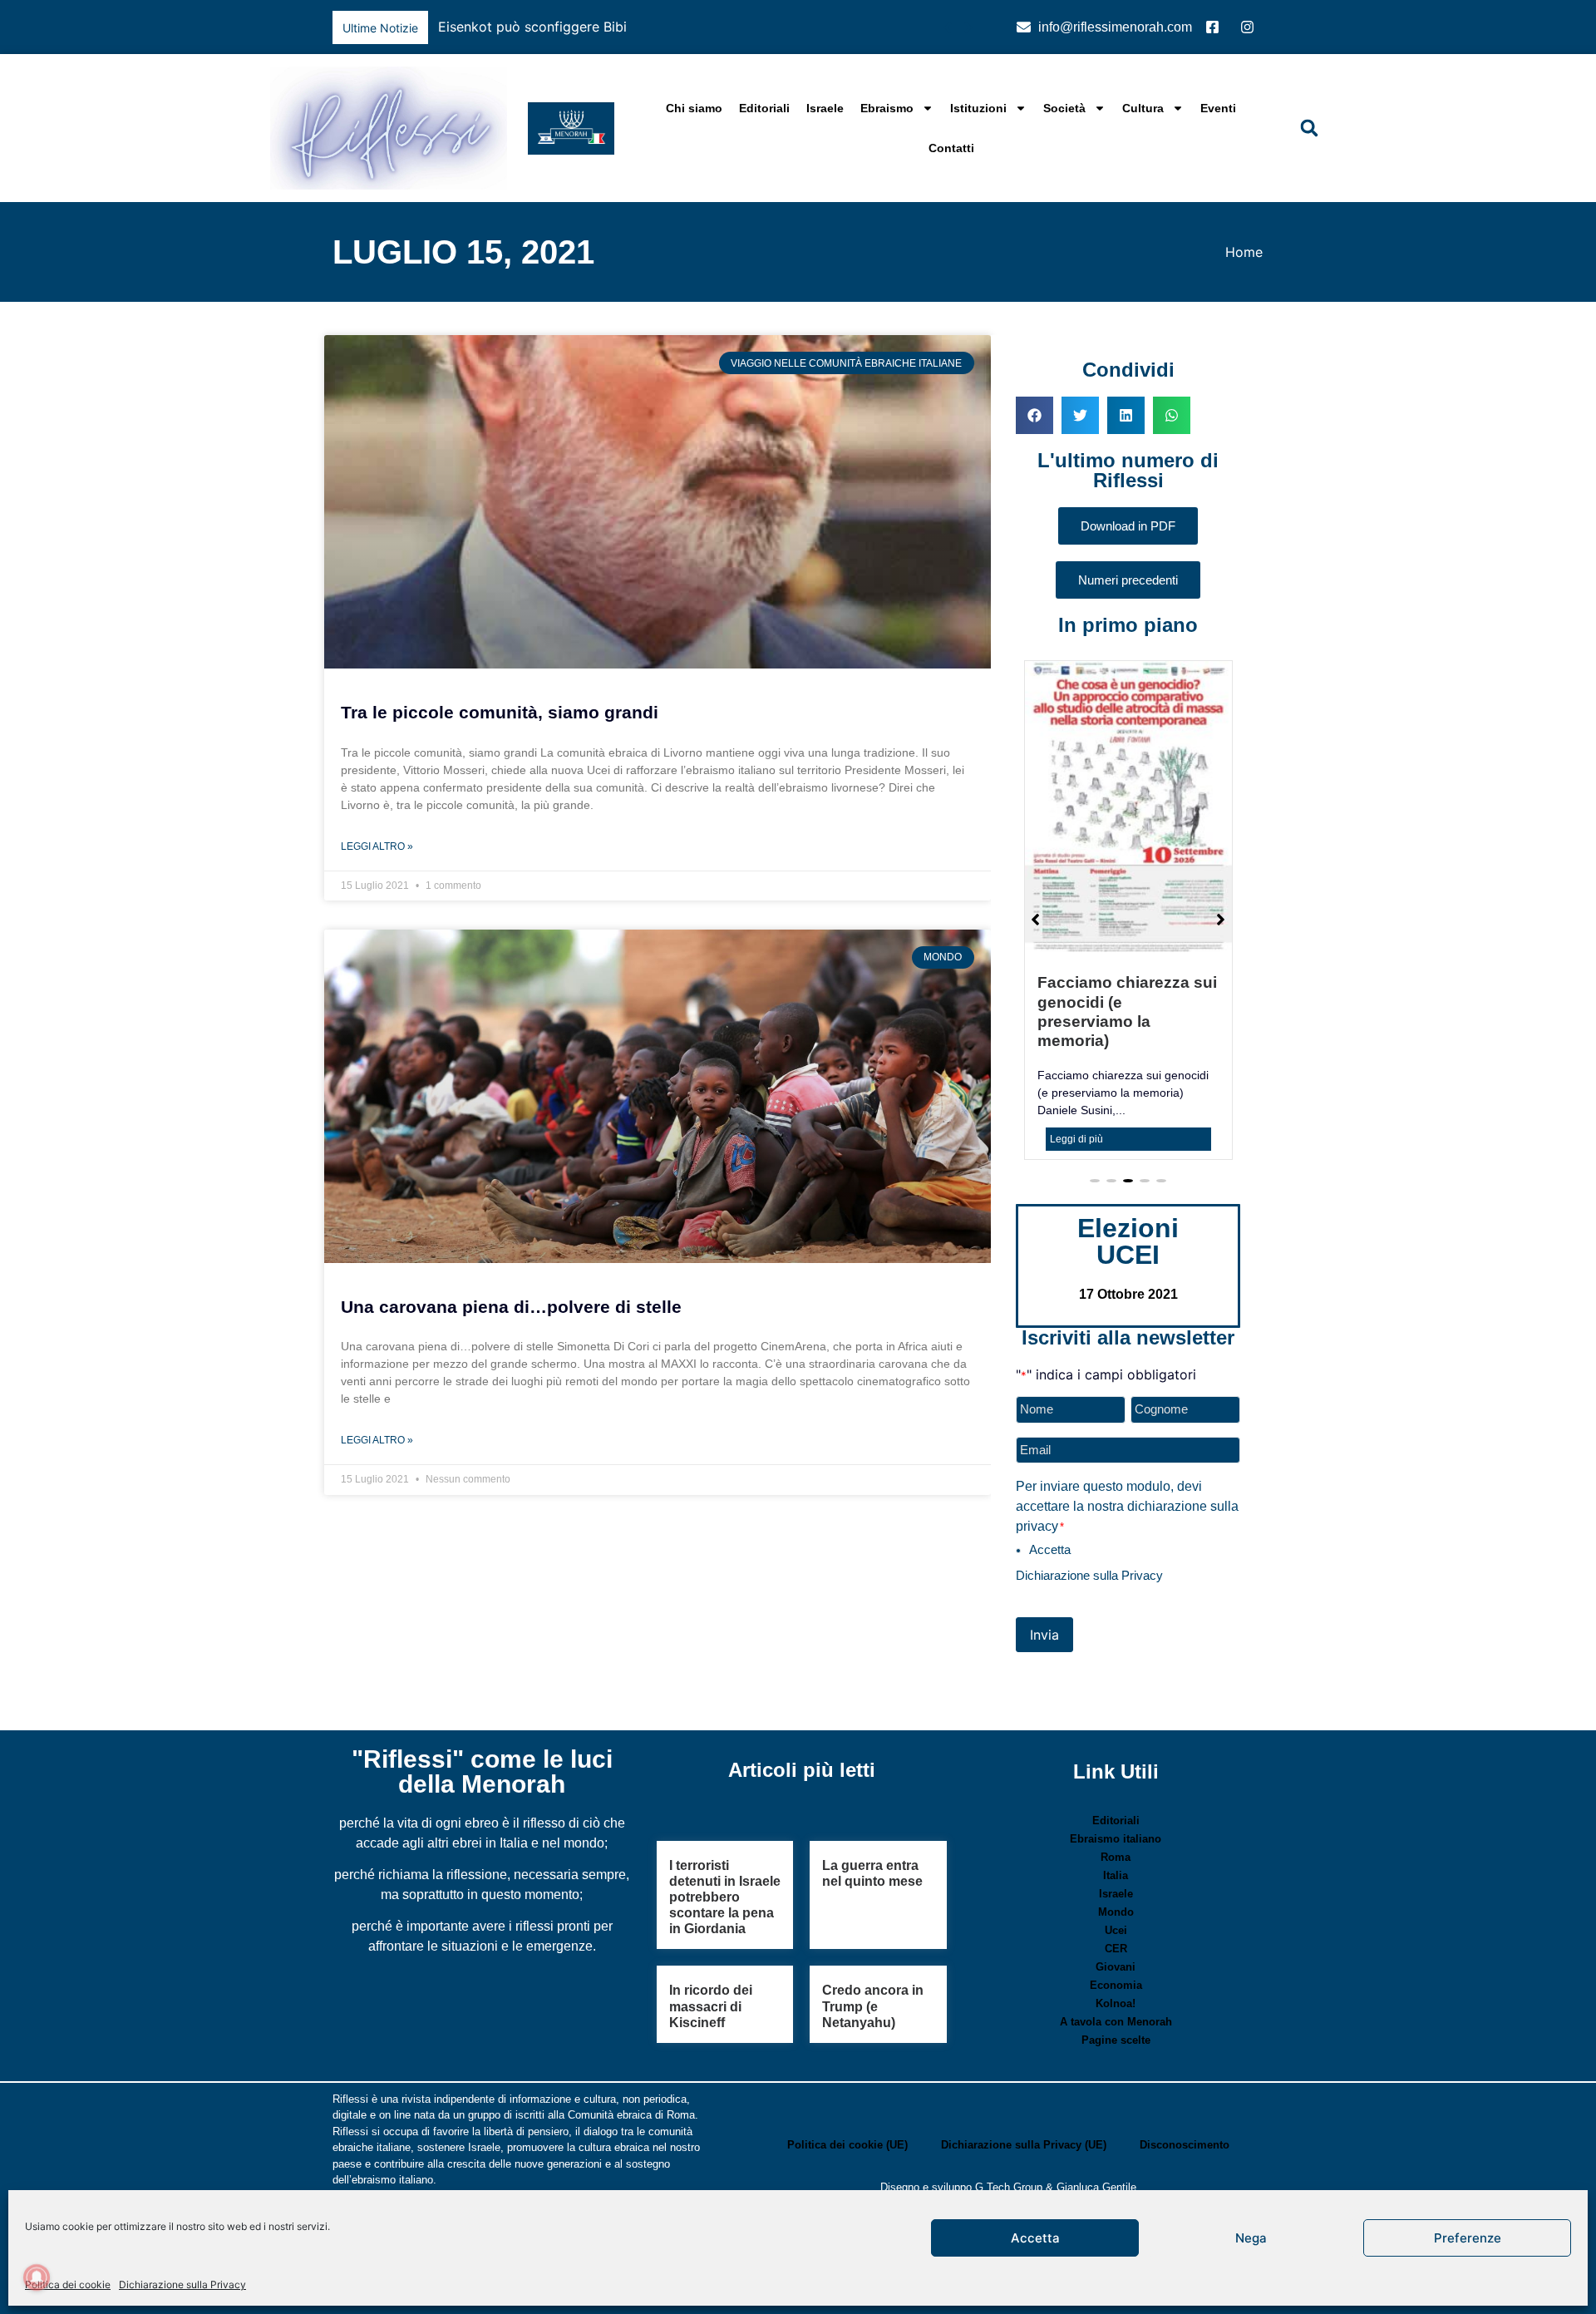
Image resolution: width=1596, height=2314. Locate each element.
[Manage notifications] (37, 2277)
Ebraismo (887, 108)
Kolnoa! (1116, 1948)
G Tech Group (1009, 2131)
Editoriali (764, 108)
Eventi (1218, 108)
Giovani (1116, 1911)
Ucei (1116, 1875)
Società (1064, 108)
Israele (825, 108)
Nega (1251, 2238)
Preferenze (1468, 2238)
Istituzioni (978, 108)
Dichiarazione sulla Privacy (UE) (1024, 2089)
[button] (968, 27)
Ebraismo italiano (1116, 1783)
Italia (1116, 1820)
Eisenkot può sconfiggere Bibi (532, 27)
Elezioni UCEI (1128, 1186)
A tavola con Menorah (1116, 1966)
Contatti (951, 148)
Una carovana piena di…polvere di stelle (511, 1307)
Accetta (1035, 2238)
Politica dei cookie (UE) (847, 2089)
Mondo (1116, 1856)
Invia (1044, 1579)
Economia (1116, 1929)
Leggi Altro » (377, 846)
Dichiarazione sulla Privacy (182, 2284)
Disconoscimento (1185, 2089)
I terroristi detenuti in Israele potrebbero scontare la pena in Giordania (725, 1842)
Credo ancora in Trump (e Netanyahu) (873, 1950)
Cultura (1143, 108)
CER (1116, 1893)
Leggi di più (1076, 1083)
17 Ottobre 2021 (1128, 1238)
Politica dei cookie (68, 2284)
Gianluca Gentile (1096, 2131)
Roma (1116, 1801)
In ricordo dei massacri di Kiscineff (711, 1950)
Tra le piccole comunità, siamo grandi (500, 712)
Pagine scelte (1116, 1984)
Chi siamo (694, 108)
